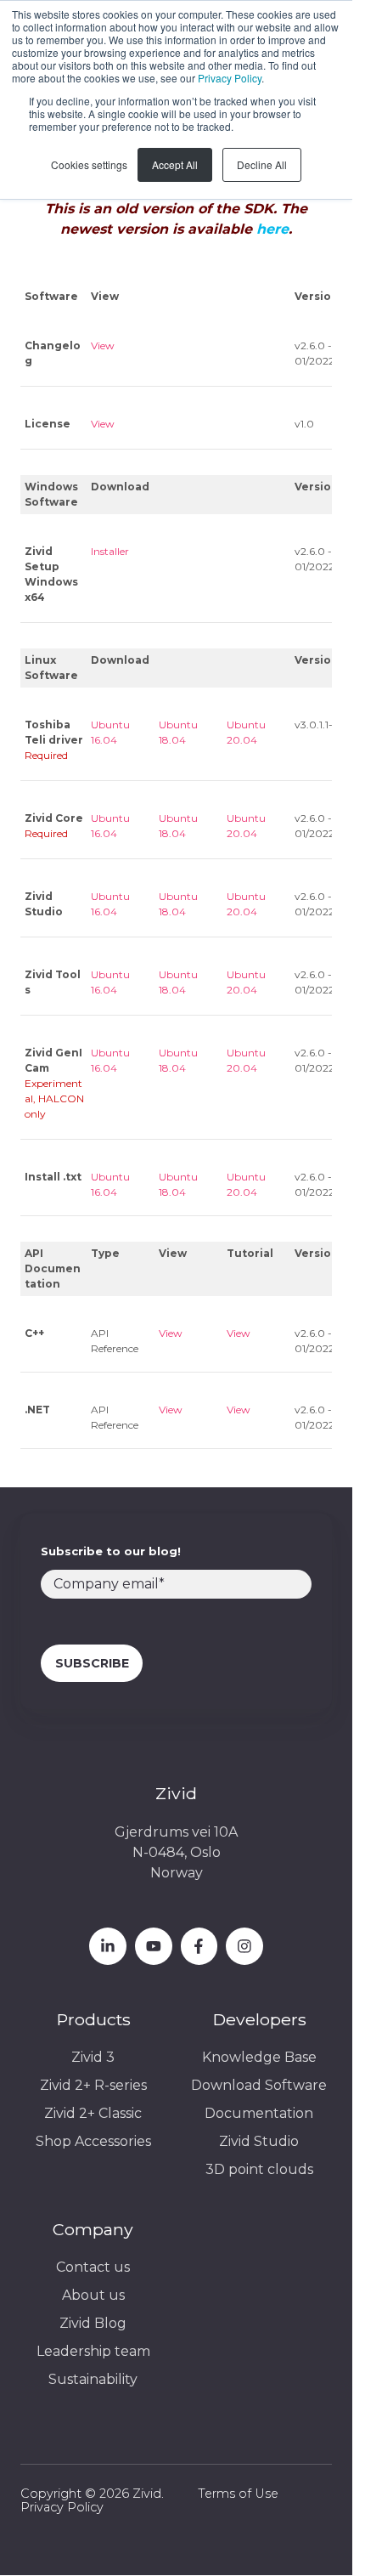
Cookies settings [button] (89, 164)
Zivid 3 (93, 2057)
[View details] (108, 1946)
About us (93, 2295)
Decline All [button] (262, 164)
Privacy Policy (230, 78)
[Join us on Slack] (199, 1946)
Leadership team (93, 2351)
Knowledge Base (259, 2057)
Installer (110, 551)
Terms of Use (238, 2494)
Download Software (259, 2085)
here (272, 229)
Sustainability (93, 2379)
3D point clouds (259, 2169)
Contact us (93, 2267)
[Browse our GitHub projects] (244, 1946)
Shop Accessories (93, 2141)
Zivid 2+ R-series (93, 2085)
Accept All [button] (175, 164)
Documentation (259, 2113)
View (103, 345)
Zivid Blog (93, 2323)
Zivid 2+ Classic (93, 2113)
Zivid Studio (259, 2141)
